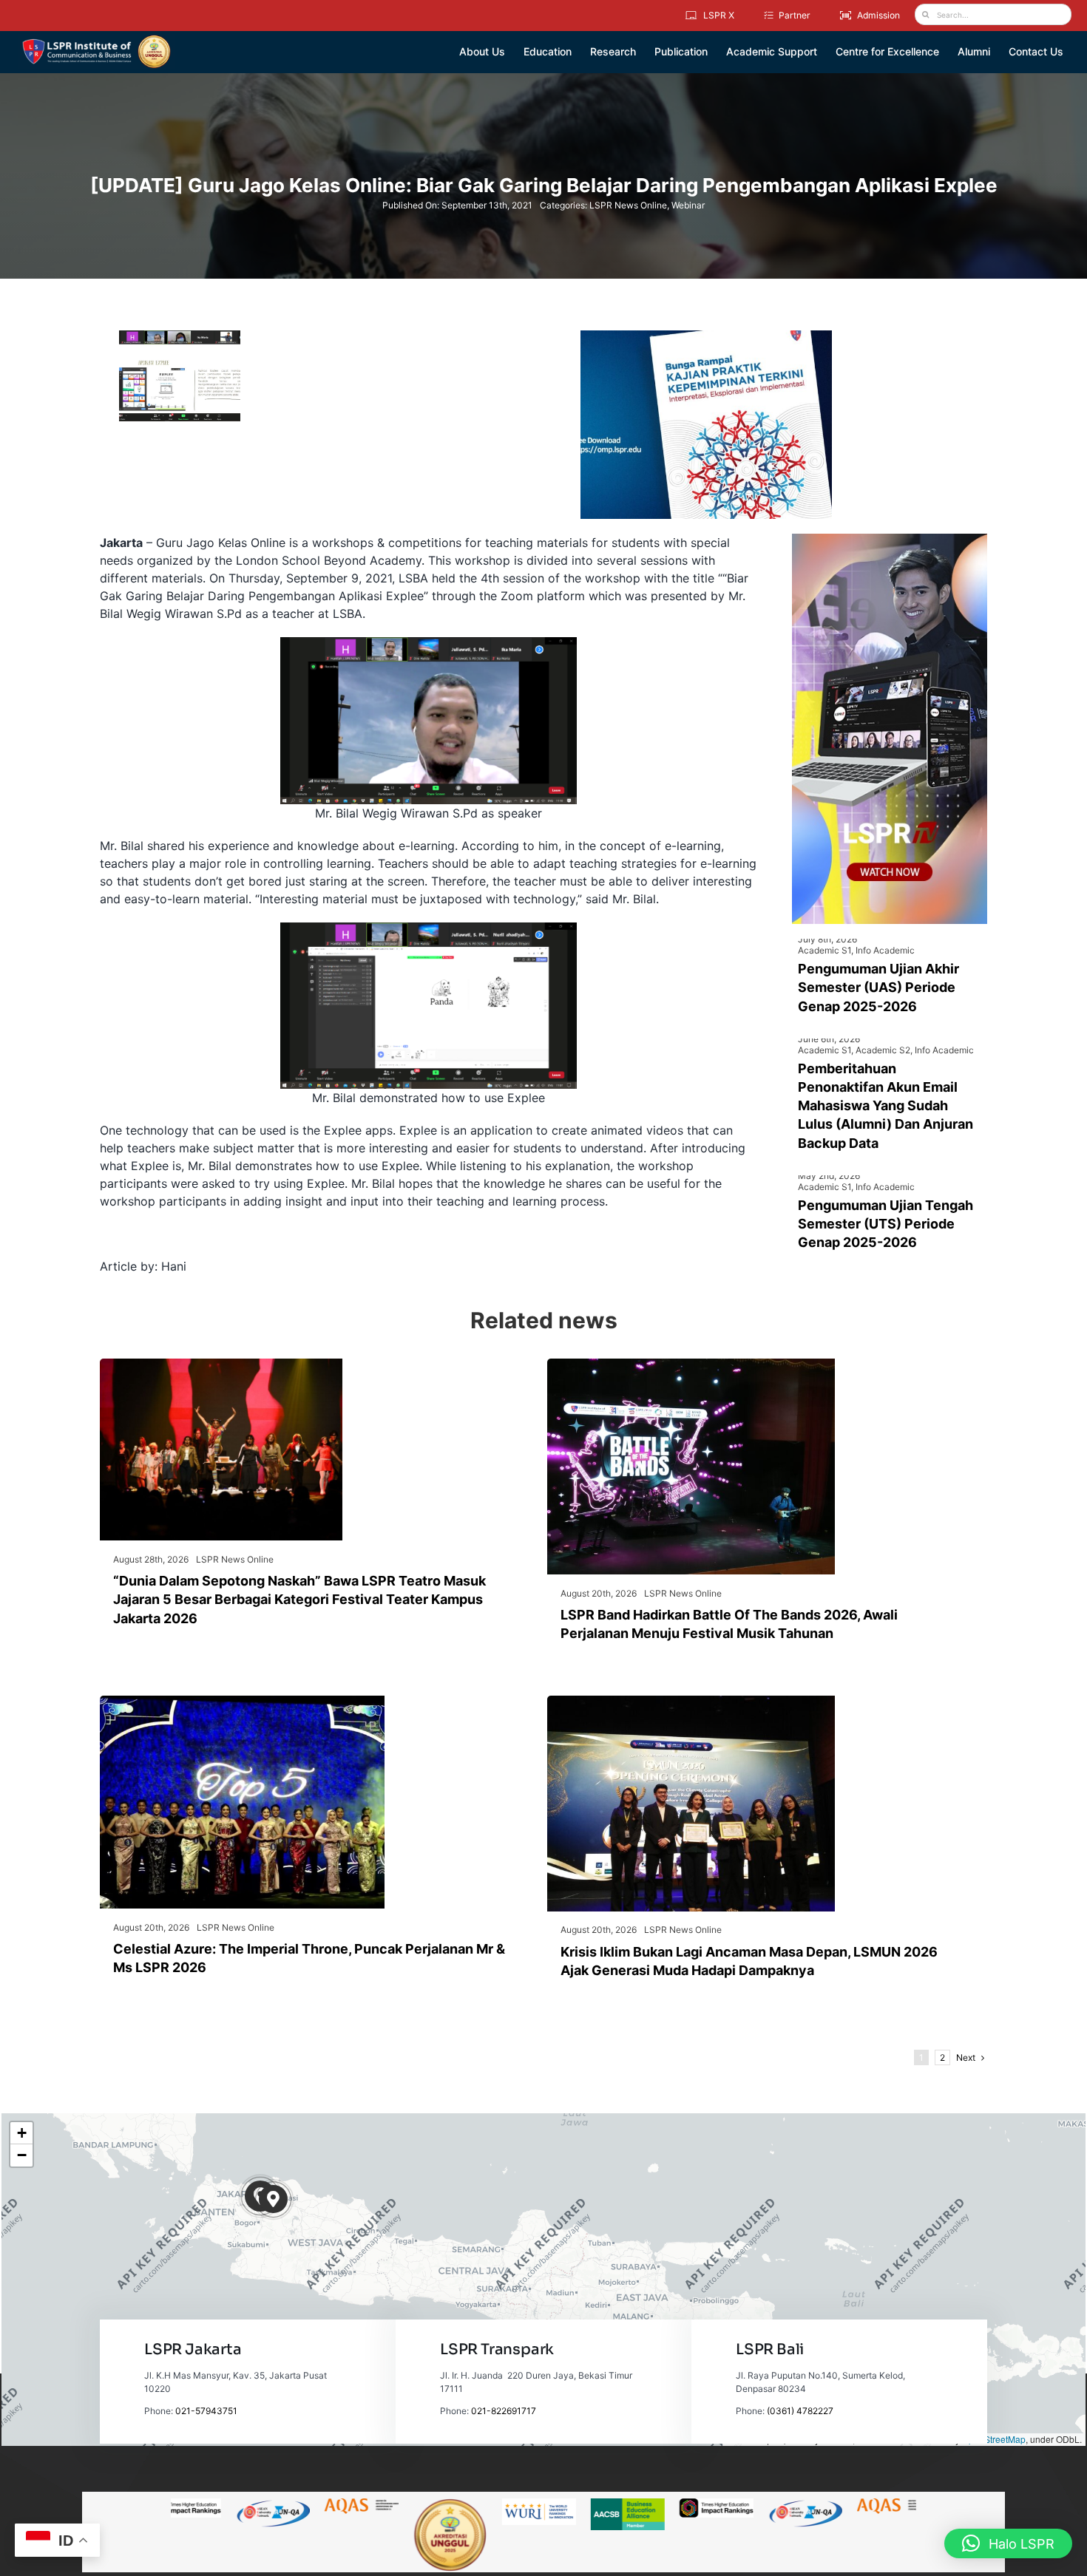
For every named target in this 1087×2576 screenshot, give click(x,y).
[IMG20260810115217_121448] (691, 1702)
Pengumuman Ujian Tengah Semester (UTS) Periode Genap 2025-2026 (885, 1224)
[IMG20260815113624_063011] (691, 1365)
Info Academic (885, 950)
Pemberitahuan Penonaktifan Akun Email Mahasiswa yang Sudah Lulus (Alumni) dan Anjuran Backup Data (885, 1106)
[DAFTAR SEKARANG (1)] (96, 40)
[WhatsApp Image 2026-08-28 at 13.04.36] (221, 1365)
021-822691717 (504, 2411)
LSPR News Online (628, 205)
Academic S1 (824, 950)
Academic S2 (883, 1050)
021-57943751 (206, 2411)
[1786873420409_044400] (242, 1702)
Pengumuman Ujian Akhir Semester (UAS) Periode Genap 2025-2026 (878, 987)
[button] (273, 2199)
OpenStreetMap (994, 2439)
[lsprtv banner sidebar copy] (890, 540)
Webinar (688, 205)
